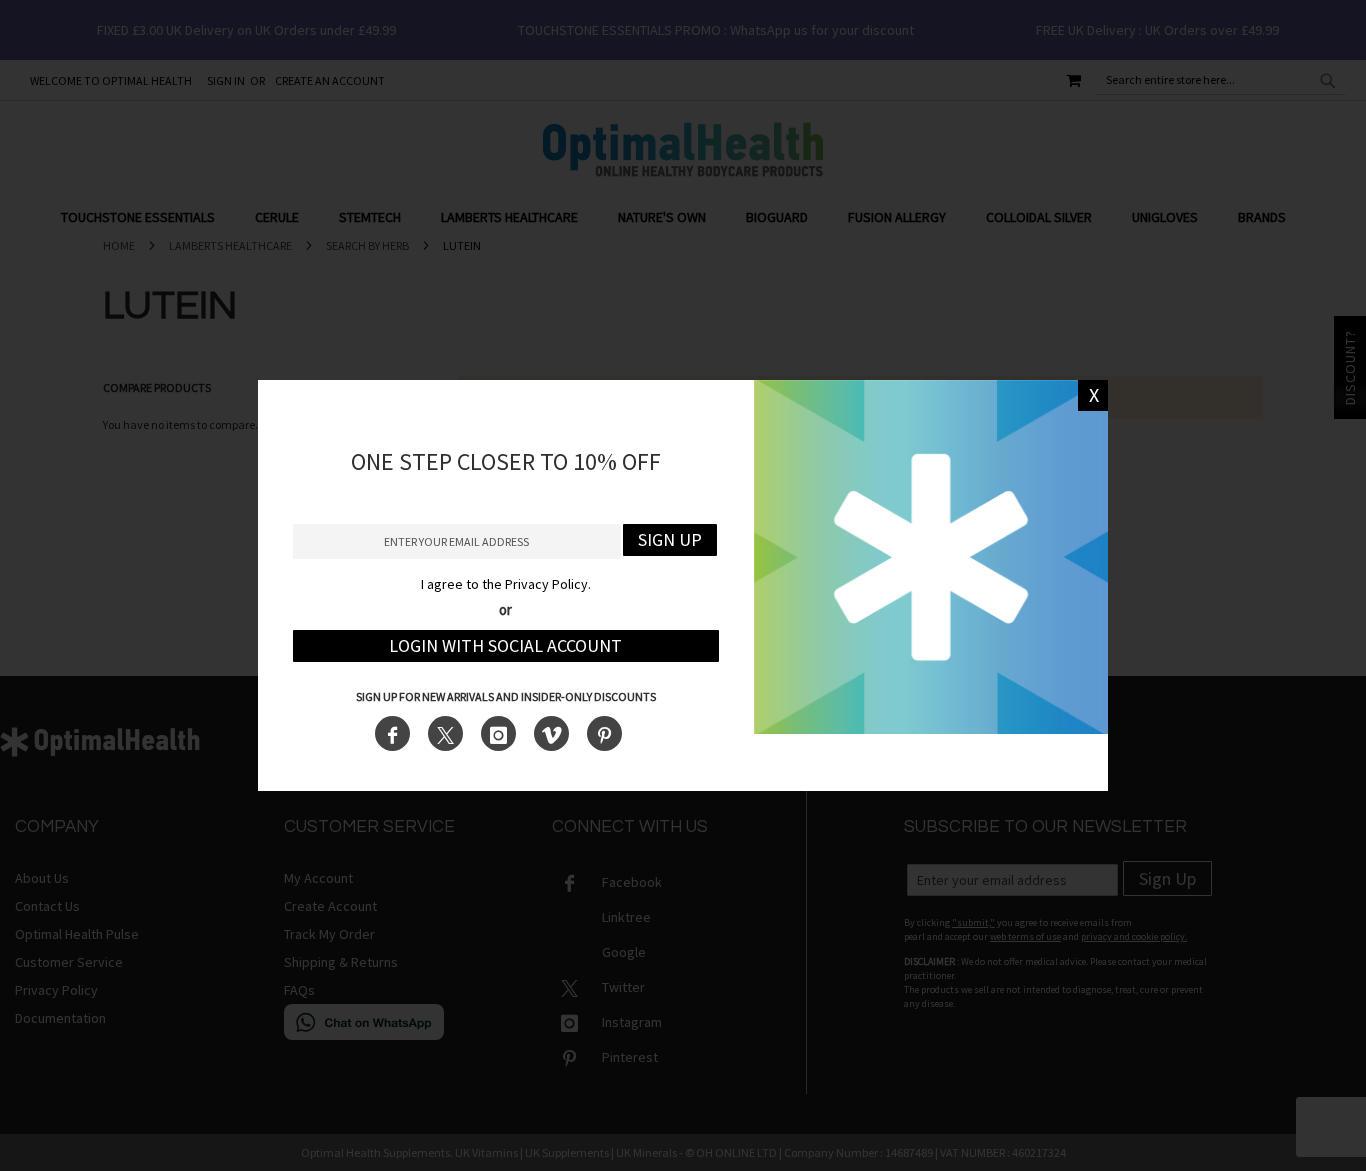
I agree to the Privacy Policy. (506, 584)
